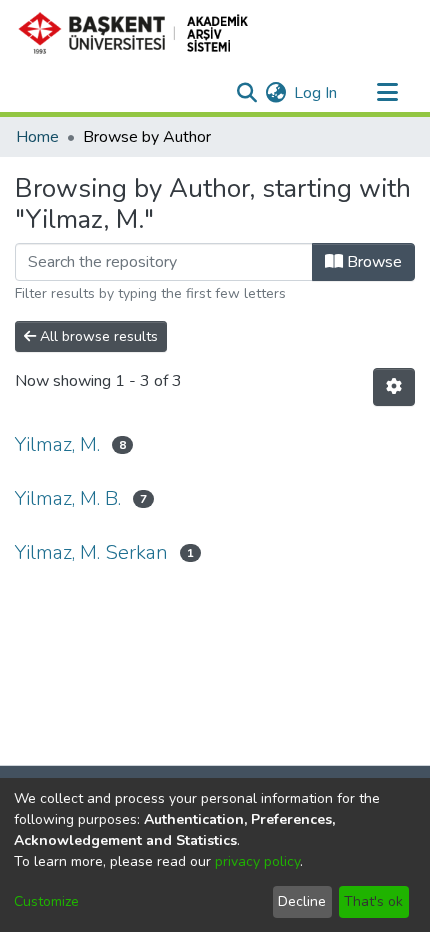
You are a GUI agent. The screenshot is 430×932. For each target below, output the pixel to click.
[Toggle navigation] (387, 93)
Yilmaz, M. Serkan (91, 552)
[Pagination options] (394, 387)
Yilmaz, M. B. (68, 498)
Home (37, 137)
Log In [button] (316, 93)
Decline (302, 901)
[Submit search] (246, 93)
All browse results (97, 336)
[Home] (141, 33)
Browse (372, 262)
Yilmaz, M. (57, 444)
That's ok (373, 901)
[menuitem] (275, 93)
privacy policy (257, 861)
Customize (46, 901)
